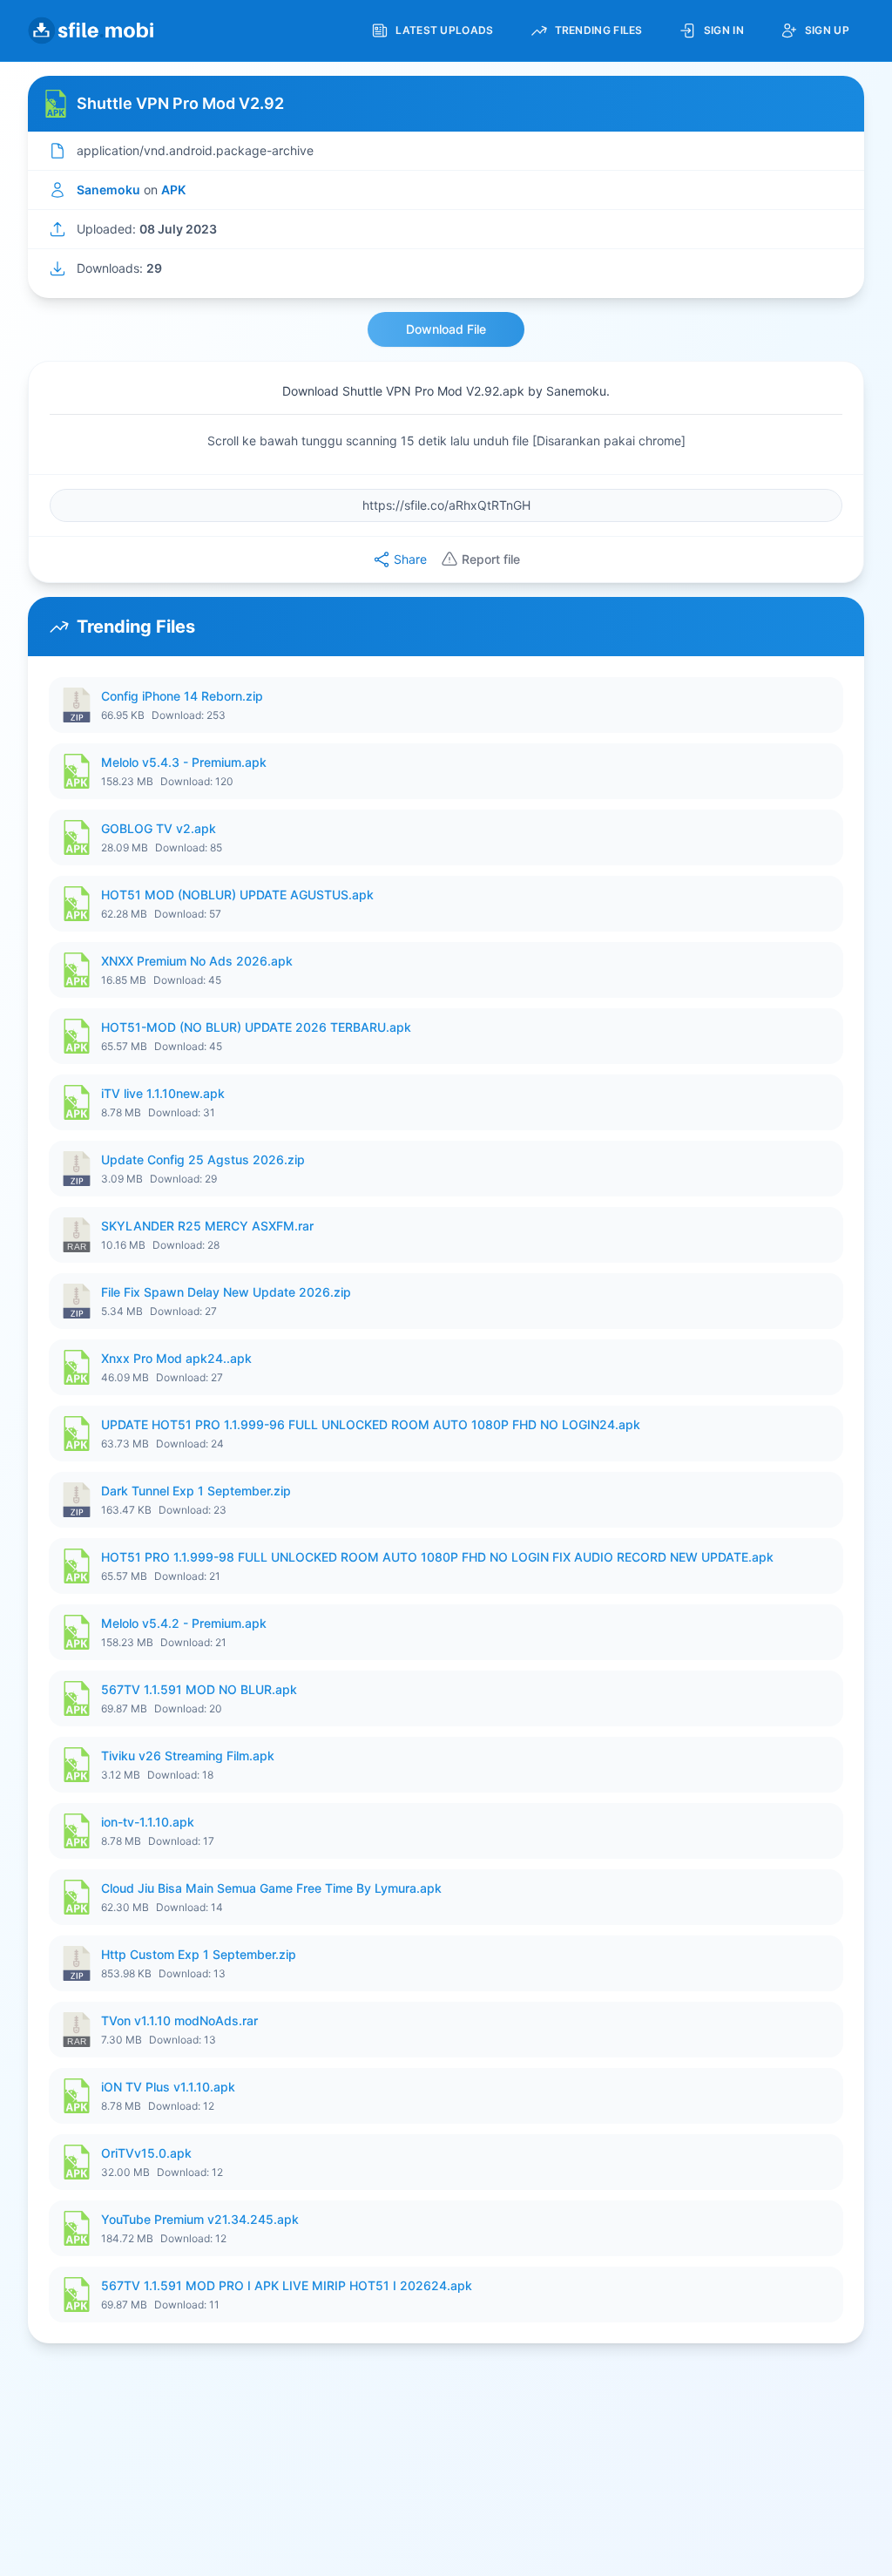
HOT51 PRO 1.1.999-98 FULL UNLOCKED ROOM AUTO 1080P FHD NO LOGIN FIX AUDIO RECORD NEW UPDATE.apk (437, 1557)
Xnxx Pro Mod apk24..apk (176, 1358)
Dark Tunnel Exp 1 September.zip (196, 1491)
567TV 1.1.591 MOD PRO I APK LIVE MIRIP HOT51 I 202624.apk (287, 2285)
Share (410, 559)
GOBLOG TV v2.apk (159, 828)
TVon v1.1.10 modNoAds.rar (179, 2020)
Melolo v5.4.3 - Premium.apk (184, 762)
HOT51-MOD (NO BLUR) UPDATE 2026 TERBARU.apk (256, 1027)
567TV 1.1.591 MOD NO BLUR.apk (199, 1689)
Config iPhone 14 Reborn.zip (182, 696)
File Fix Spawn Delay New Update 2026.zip (226, 1292)
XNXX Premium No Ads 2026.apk (197, 961)
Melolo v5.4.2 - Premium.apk (184, 1623)
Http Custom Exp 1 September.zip (199, 1954)
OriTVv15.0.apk (146, 2153)
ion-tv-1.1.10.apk (148, 1822)
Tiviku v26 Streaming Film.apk (188, 1756)
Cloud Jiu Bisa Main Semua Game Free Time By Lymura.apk (271, 1888)
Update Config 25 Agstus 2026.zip (203, 1159)
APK (173, 190)
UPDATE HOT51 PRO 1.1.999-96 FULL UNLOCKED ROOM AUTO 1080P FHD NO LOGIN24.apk (371, 1424)
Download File (446, 329)
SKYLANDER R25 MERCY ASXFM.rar (207, 1226)
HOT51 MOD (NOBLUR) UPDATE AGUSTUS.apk (237, 895)
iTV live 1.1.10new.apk (163, 1093)
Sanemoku (108, 190)
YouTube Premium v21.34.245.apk (200, 2219)
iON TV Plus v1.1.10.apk (168, 2087)
